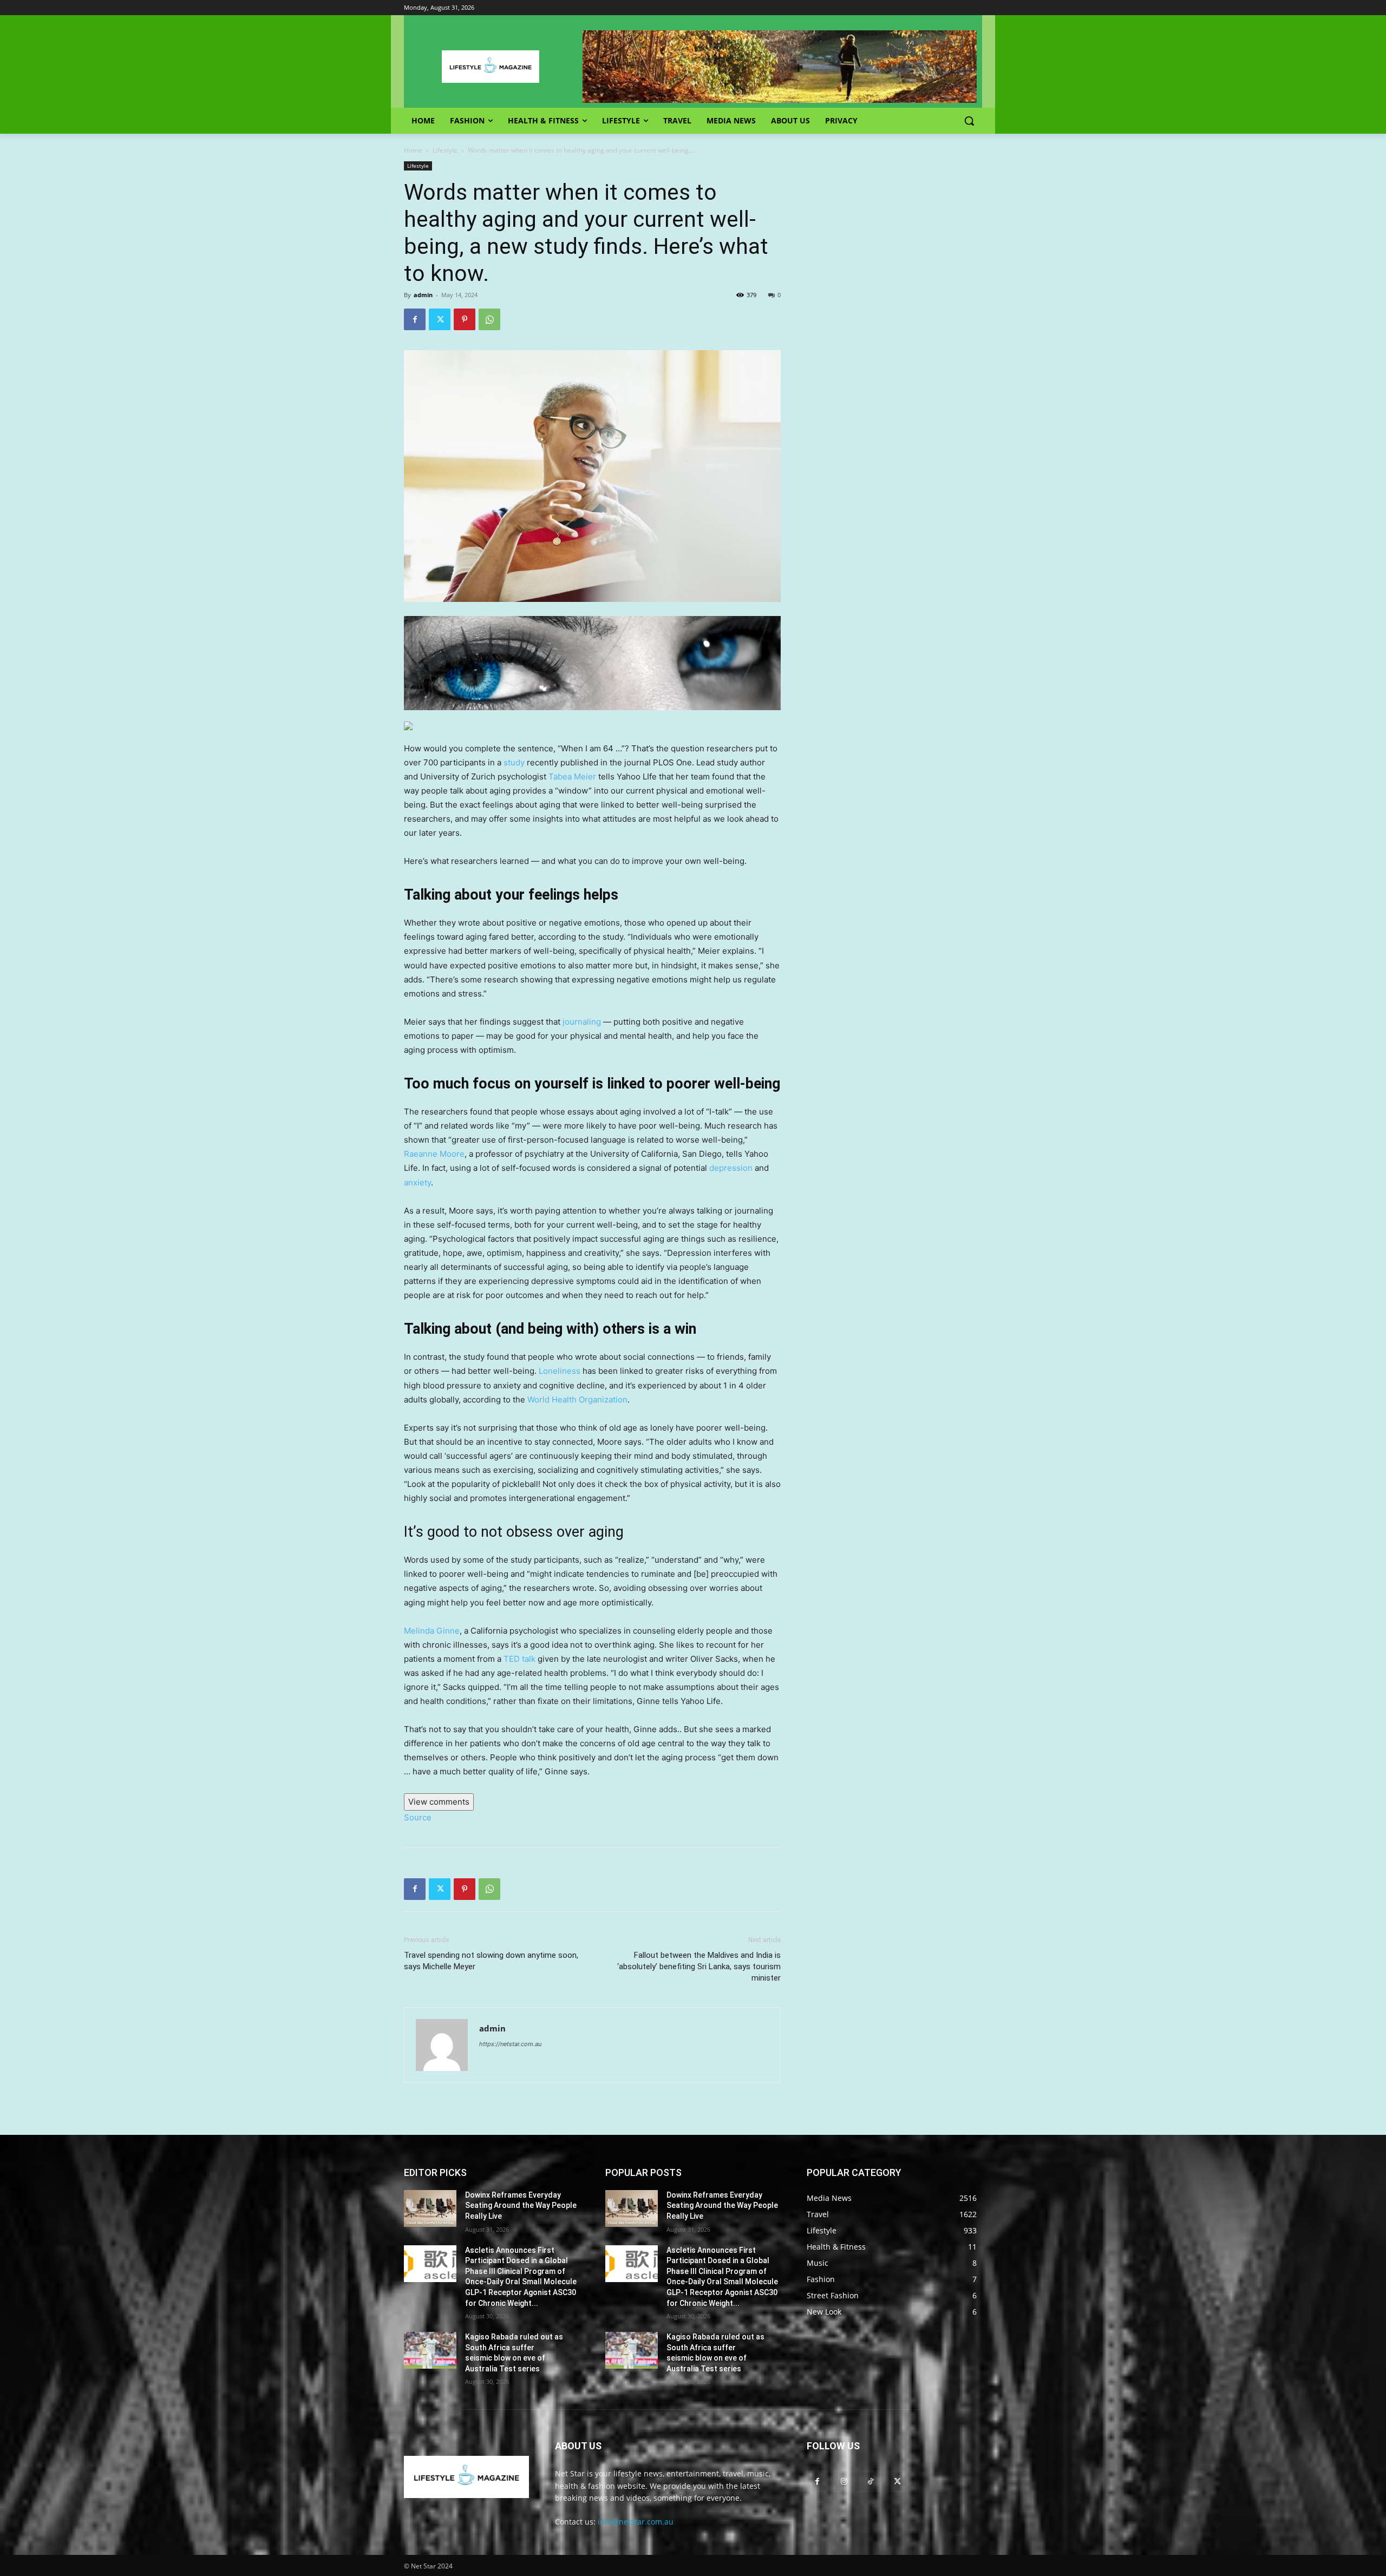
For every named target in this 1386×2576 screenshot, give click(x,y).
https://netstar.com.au (510, 2044)
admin (423, 295)
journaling (581, 1022)
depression (731, 1168)
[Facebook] (415, 319)
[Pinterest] (465, 319)
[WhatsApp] (489, 319)
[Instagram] (844, 2481)
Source (418, 1817)
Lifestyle (445, 150)
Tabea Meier (572, 776)
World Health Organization (577, 1400)
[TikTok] (870, 2481)
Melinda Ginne (432, 1631)
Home (413, 150)
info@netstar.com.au (636, 2522)
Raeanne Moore (434, 1154)
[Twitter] (440, 319)
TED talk (519, 1659)
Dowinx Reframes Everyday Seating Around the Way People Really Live (521, 2205)
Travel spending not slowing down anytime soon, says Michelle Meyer (491, 1961)
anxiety (417, 1182)
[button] (969, 121)
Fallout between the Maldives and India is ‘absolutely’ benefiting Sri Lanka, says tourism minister (699, 1967)
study (514, 762)
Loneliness (560, 1371)
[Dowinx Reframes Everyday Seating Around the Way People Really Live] (430, 2208)
